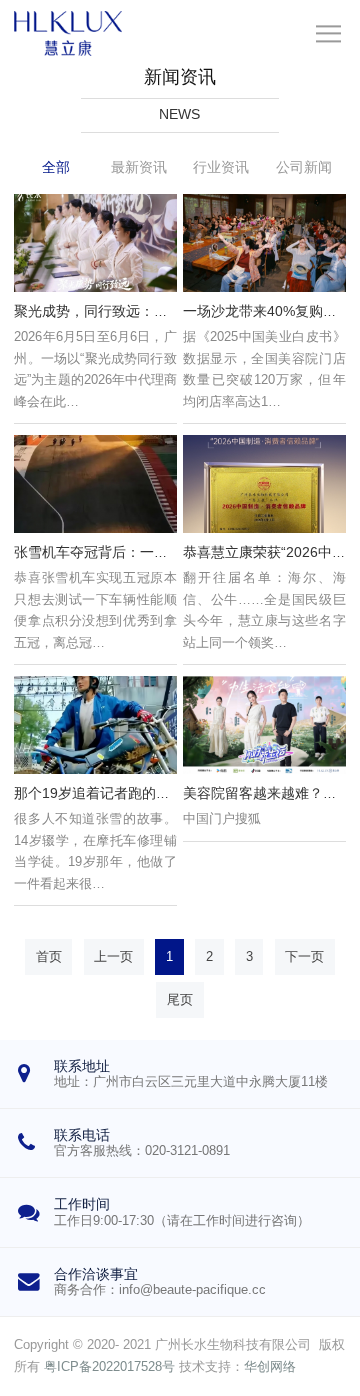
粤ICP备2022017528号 (109, 1367)
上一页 (113, 957)
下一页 (304, 957)
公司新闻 (304, 167)
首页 (49, 957)
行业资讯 (221, 167)
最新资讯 (139, 167)
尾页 (180, 1000)
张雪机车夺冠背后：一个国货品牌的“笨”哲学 (152, 552)
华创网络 (270, 1367)
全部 (56, 167)
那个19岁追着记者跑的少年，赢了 (120, 793)
